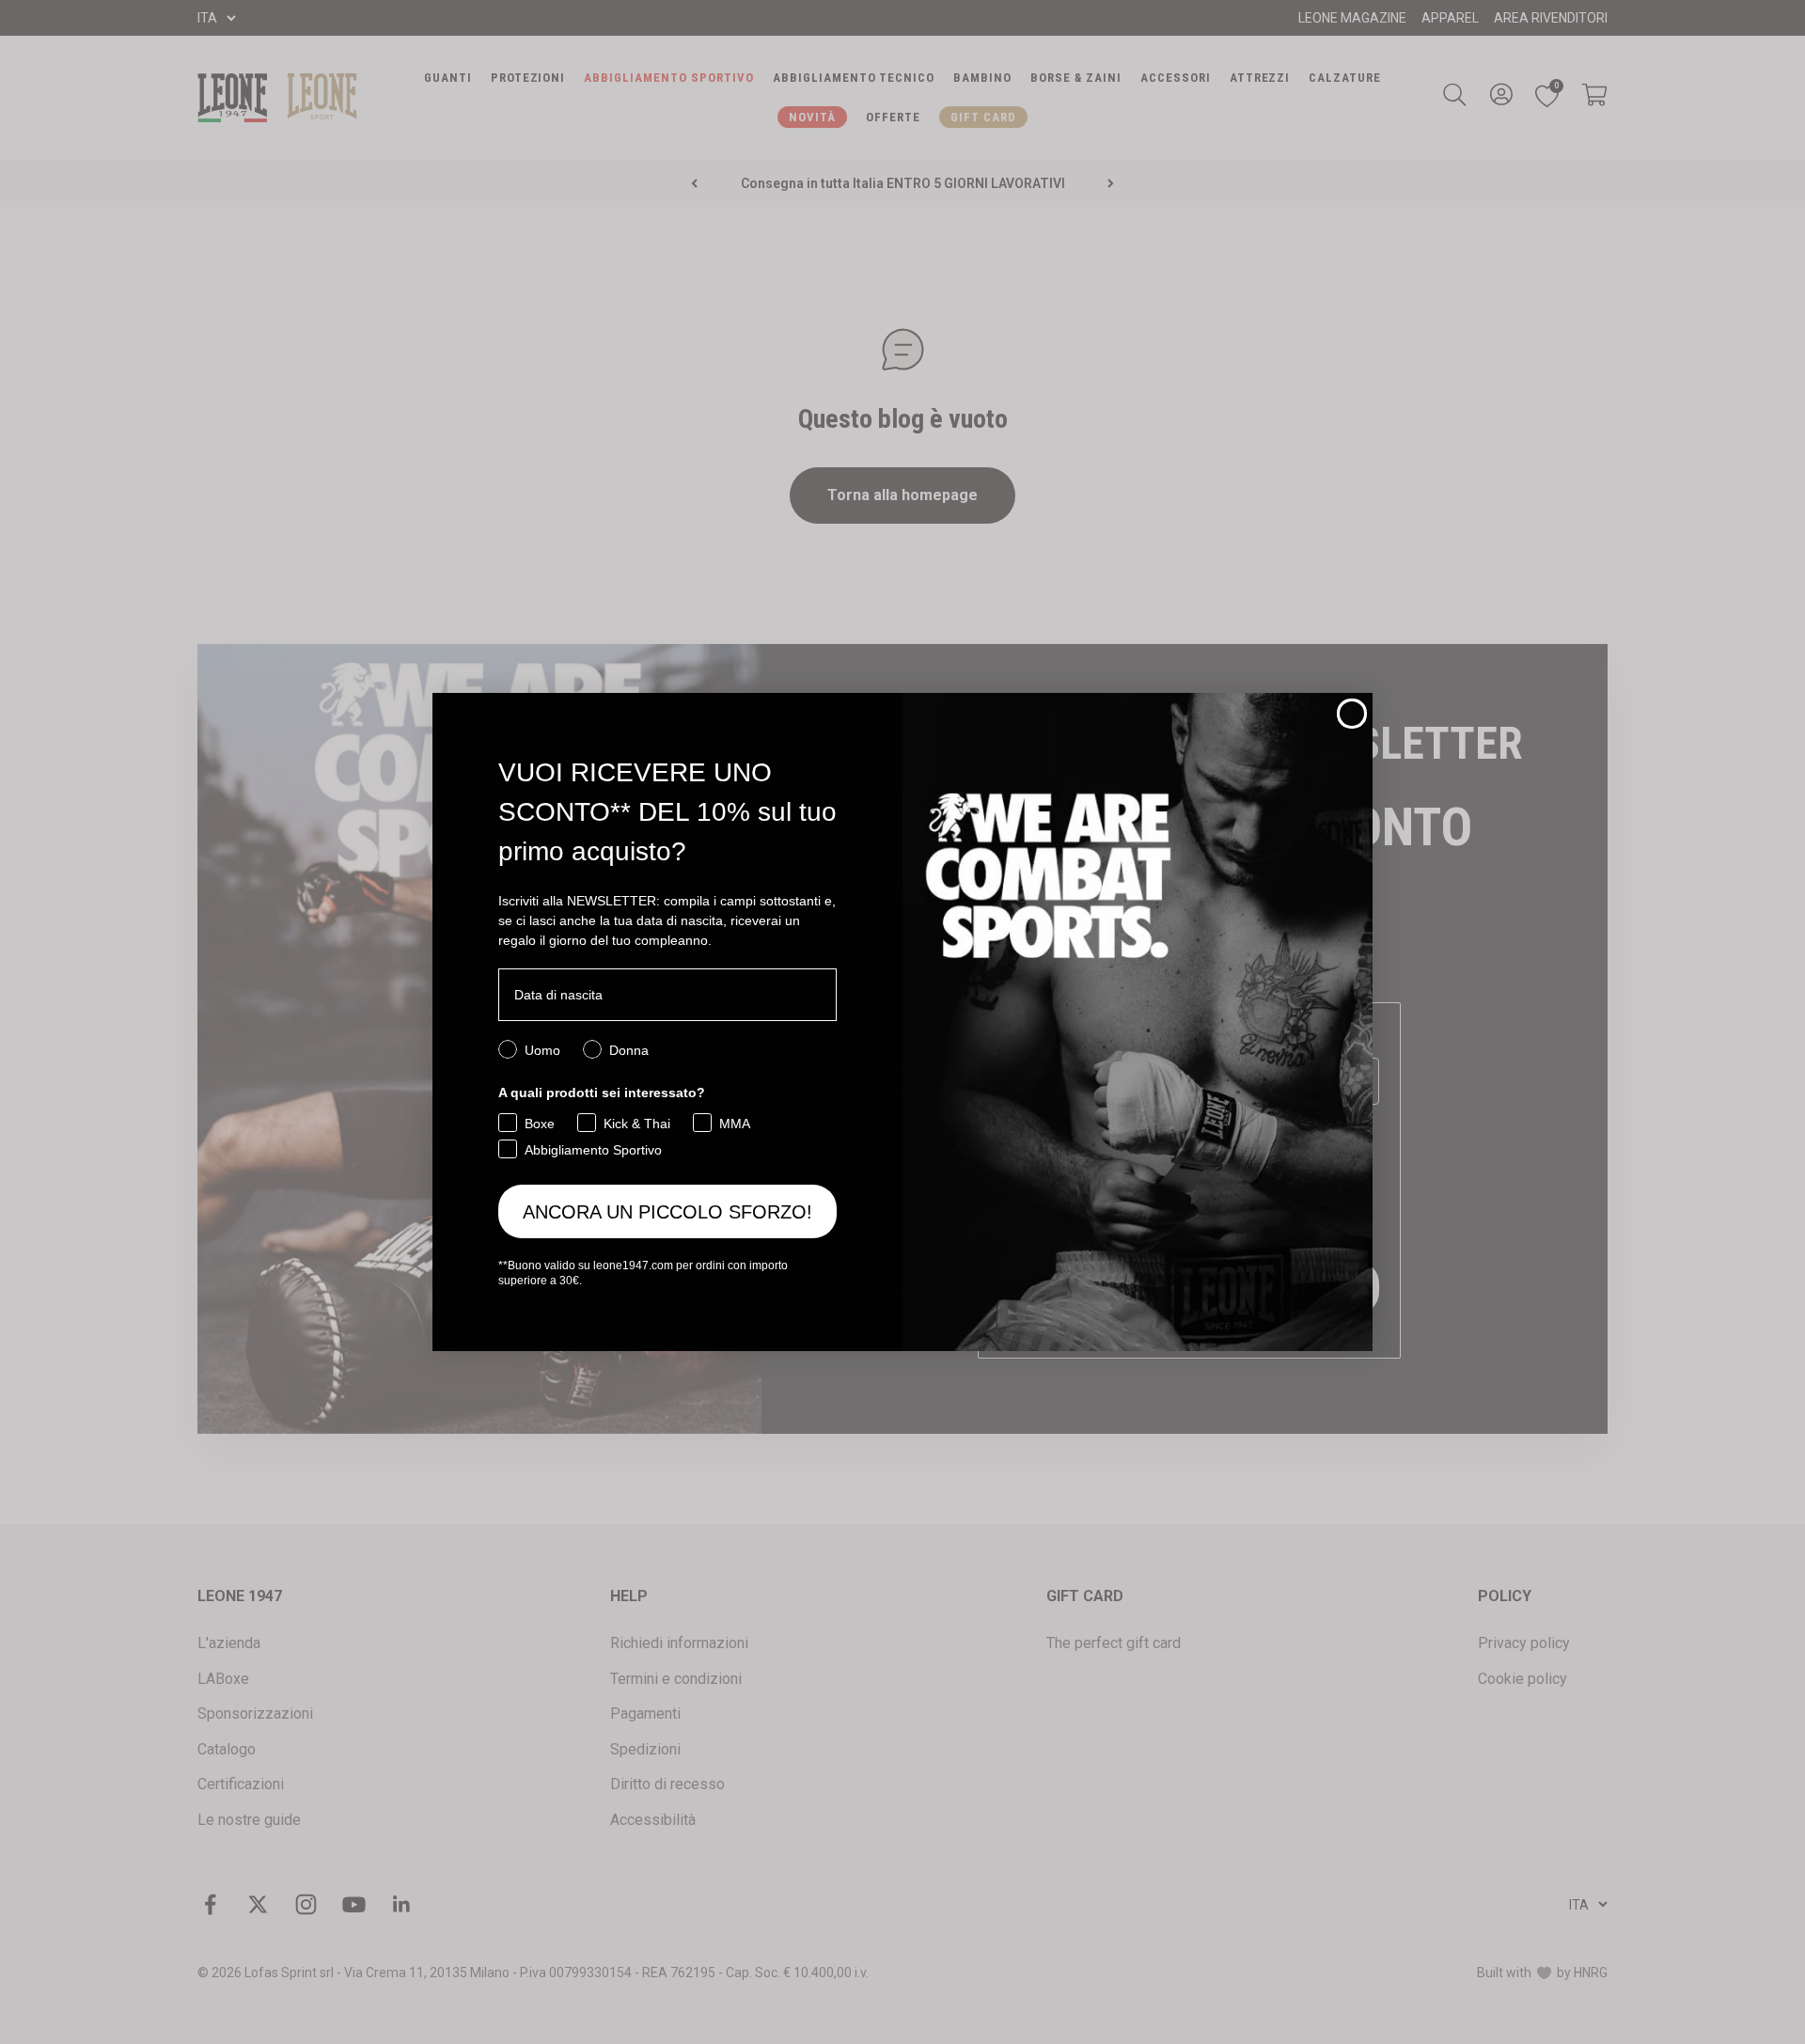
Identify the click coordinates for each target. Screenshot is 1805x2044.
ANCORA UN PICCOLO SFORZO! (667, 1212)
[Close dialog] (1352, 714)
